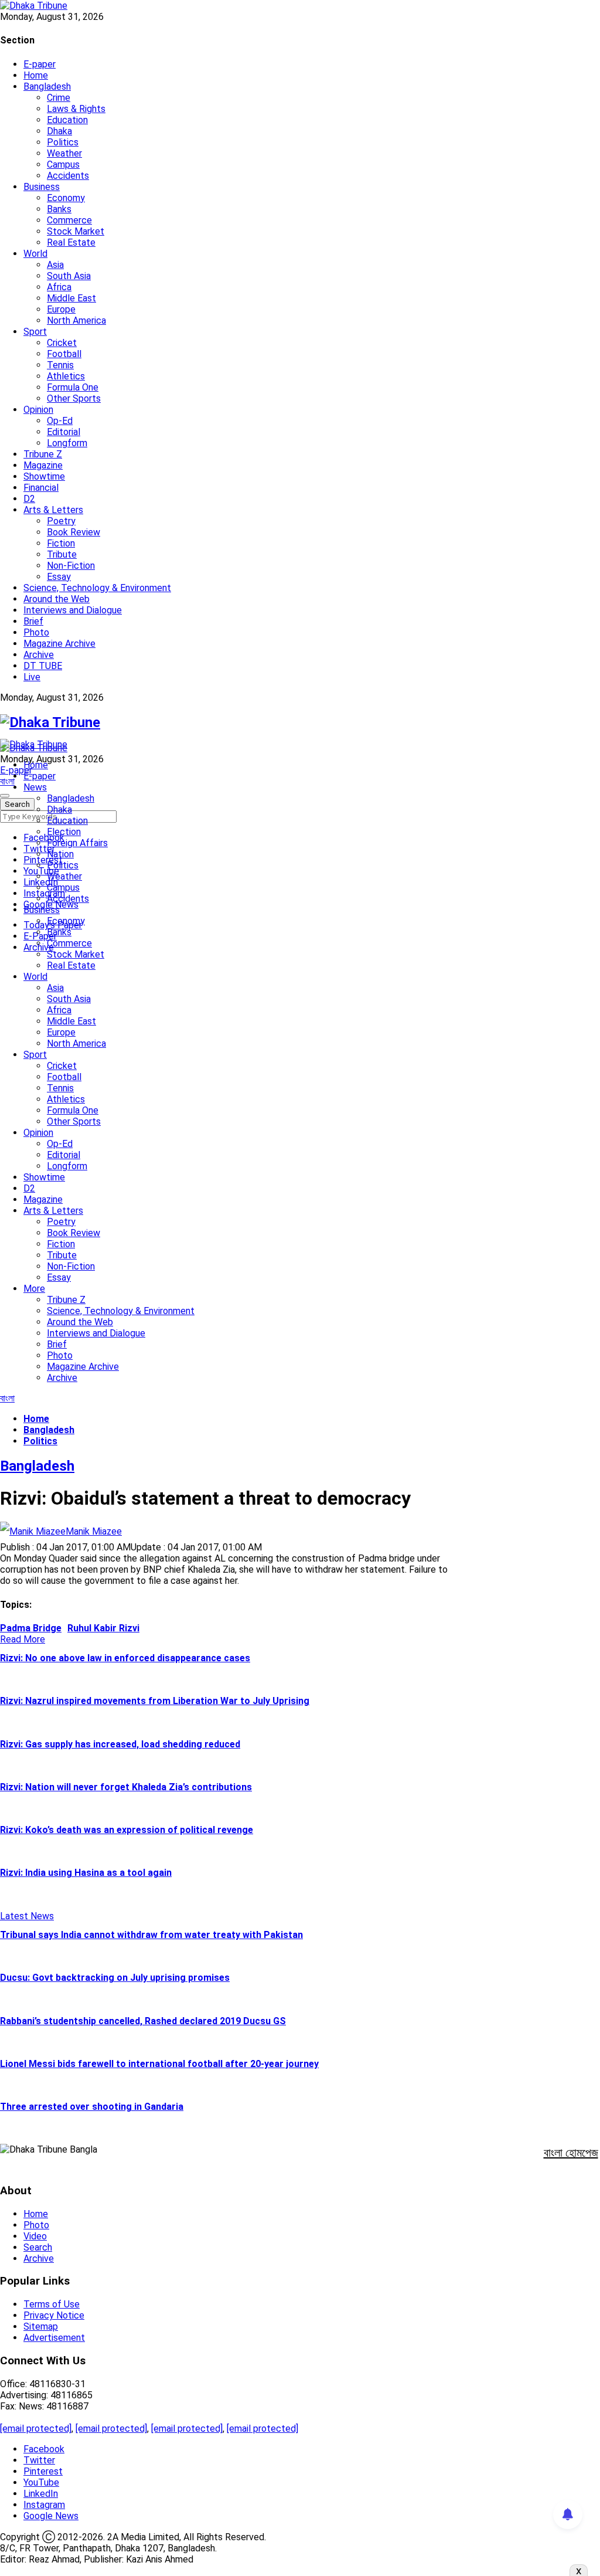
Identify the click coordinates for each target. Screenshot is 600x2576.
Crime (59, 98)
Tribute (62, 554)
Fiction (61, 543)
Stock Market (76, 231)
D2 (29, 499)
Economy (66, 198)
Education (67, 120)
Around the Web (57, 599)
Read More (23, 1639)
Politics (63, 142)
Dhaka (59, 131)
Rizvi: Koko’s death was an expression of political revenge (127, 1830)
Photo (36, 632)
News (35, 787)
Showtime (44, 476)
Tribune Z (43, 454)
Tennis (60, 365)
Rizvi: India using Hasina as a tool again (86, 1873)
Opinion (38, 410)
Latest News (27, 1916)
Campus (63, 164)
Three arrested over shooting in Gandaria (92, 2107)
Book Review (74, 532)
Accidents (68, 176)
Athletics (66, 376)
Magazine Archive (59, 644)
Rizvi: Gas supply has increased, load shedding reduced (120, 1744)
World (35, 254)
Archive (39, 655)
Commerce (69, 220)
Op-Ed (60, 421)
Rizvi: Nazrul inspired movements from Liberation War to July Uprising (155, 1701)
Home (36, 75)
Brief (33, 621)
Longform (67, 443)
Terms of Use (52, 2304)
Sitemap (41, 2326)
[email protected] (36, 2429)
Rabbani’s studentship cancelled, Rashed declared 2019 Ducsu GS (143, 2021)
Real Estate (71, 242)
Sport (35, 332)
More (34, 1289)
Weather (64, 153)
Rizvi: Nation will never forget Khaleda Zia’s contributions (126, 1787)
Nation (60, 854)
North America (76, 320)
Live (32, 677)
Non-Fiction (71, 566)
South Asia (69, 276)
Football (64, 354)
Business (42, 187)
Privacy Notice (54, 2315)
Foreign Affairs (77, 843)
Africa (59, 287)
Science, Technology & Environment (97, 588)
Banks (59, 209)
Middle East (71, 298)
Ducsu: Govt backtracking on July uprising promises (115, 1978)
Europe (61, 309)
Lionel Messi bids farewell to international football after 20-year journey (159, 2064)
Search (38, 2247)
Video (35, 2236)
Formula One (73, 387)
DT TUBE (43, 666)
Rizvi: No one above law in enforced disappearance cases (125, 1658)
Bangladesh (47, 86)
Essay (59, 577)
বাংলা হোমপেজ (571, 2153)
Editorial (64, 432)
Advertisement (54, 2338)
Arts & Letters (53, 510)
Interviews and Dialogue (73, 610)
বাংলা (7, 781)
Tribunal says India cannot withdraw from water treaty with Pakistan (151, 1935)
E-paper (40, 64)
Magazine (43, 465)
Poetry (61, 521)
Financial (41, 488)
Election (64, 832)
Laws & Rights (76, 109)
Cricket (62, 343)
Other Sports (74, 398)
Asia (55, 265)
